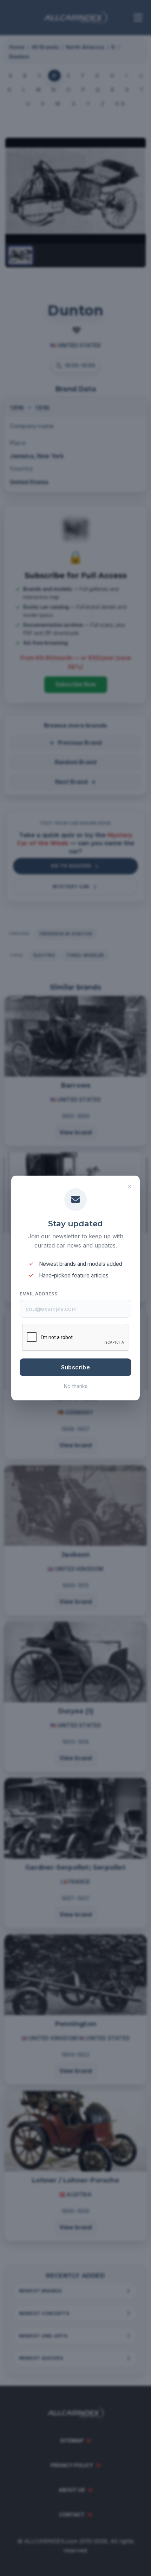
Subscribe (75, 1367)
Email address (38, 1294)
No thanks (76, 1386)
